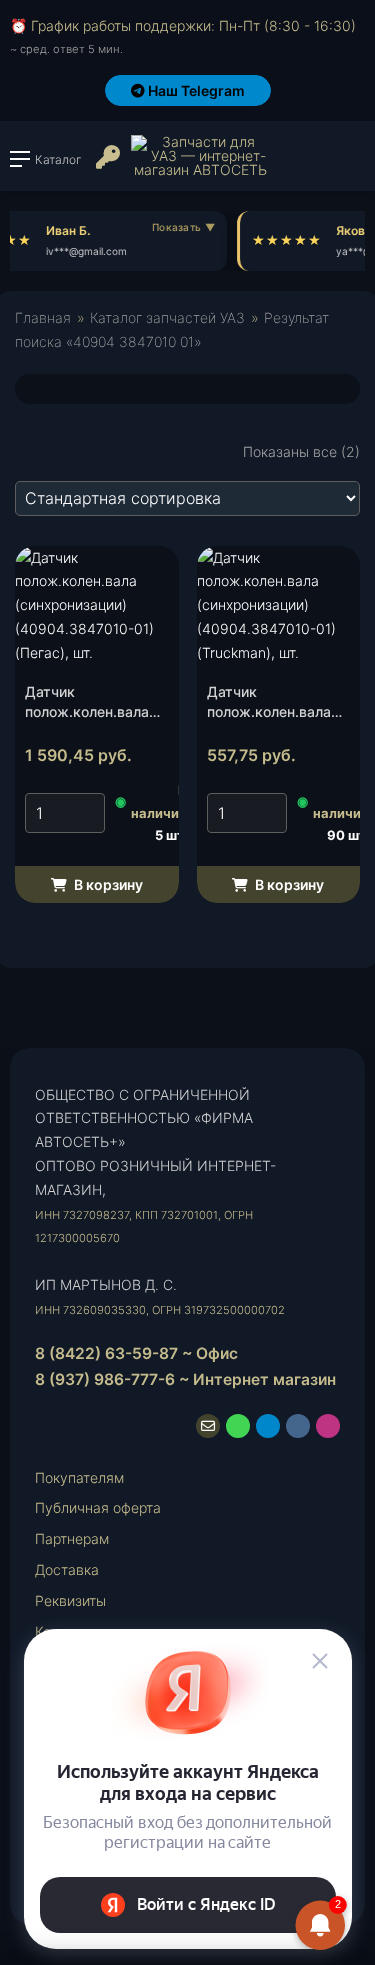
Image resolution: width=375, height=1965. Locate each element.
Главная (43, 317)
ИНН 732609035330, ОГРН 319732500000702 (160, 1310)
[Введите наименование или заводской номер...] (349, 164)
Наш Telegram (195, 90)
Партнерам (72, 1538)
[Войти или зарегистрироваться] (106, 165)
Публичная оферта (98, 1507)
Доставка (67, 1569)
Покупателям (79, 1477)
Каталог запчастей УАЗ (167, 317)
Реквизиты (70, 1600)
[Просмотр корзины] (304, 164)
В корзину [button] (107, 884)
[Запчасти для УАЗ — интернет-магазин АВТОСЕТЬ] (200, 156)
